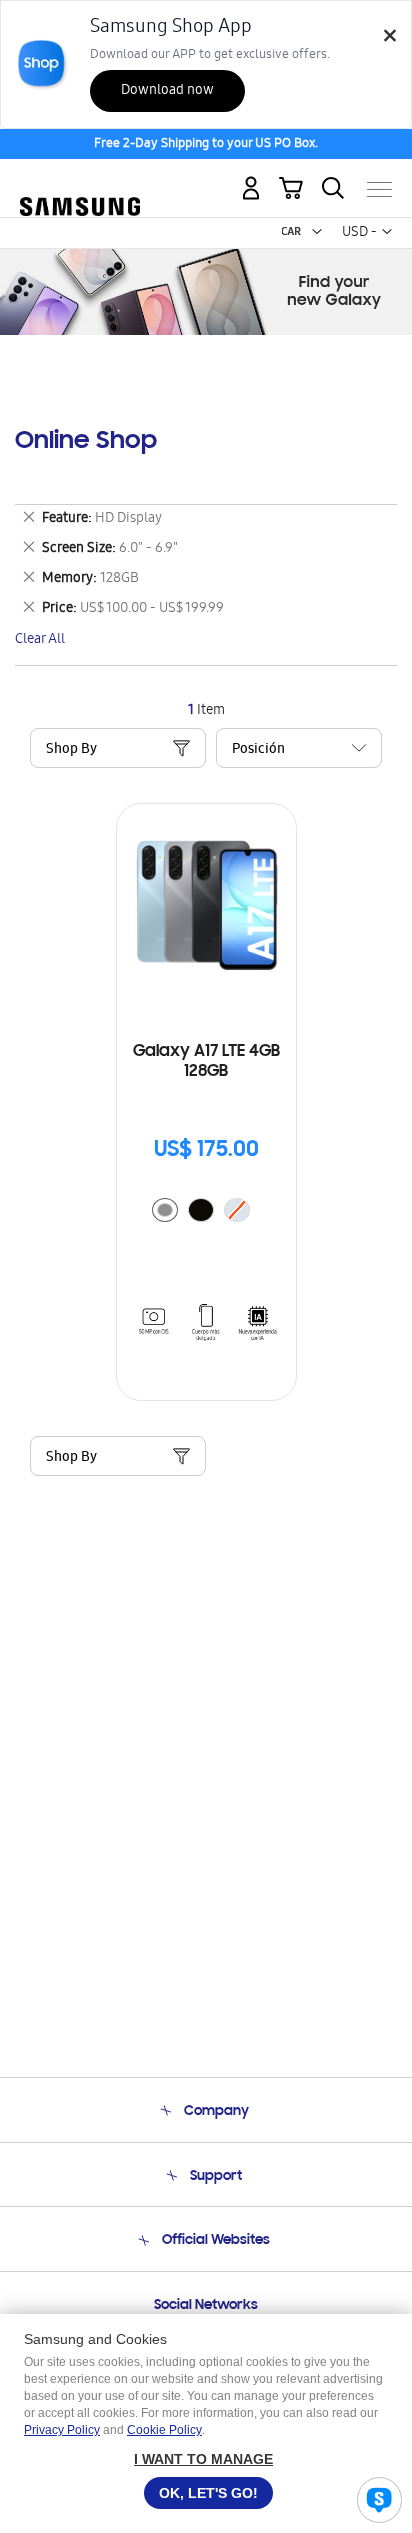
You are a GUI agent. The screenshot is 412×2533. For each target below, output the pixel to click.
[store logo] (80, 181)
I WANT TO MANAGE (203, 2459)
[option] (165, 1210)
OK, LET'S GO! (208, 2493)
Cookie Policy (164, 2430)
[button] (317, 232)
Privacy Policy (62, 2430)
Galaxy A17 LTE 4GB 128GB (206, 1062)
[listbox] (206, 1212)
